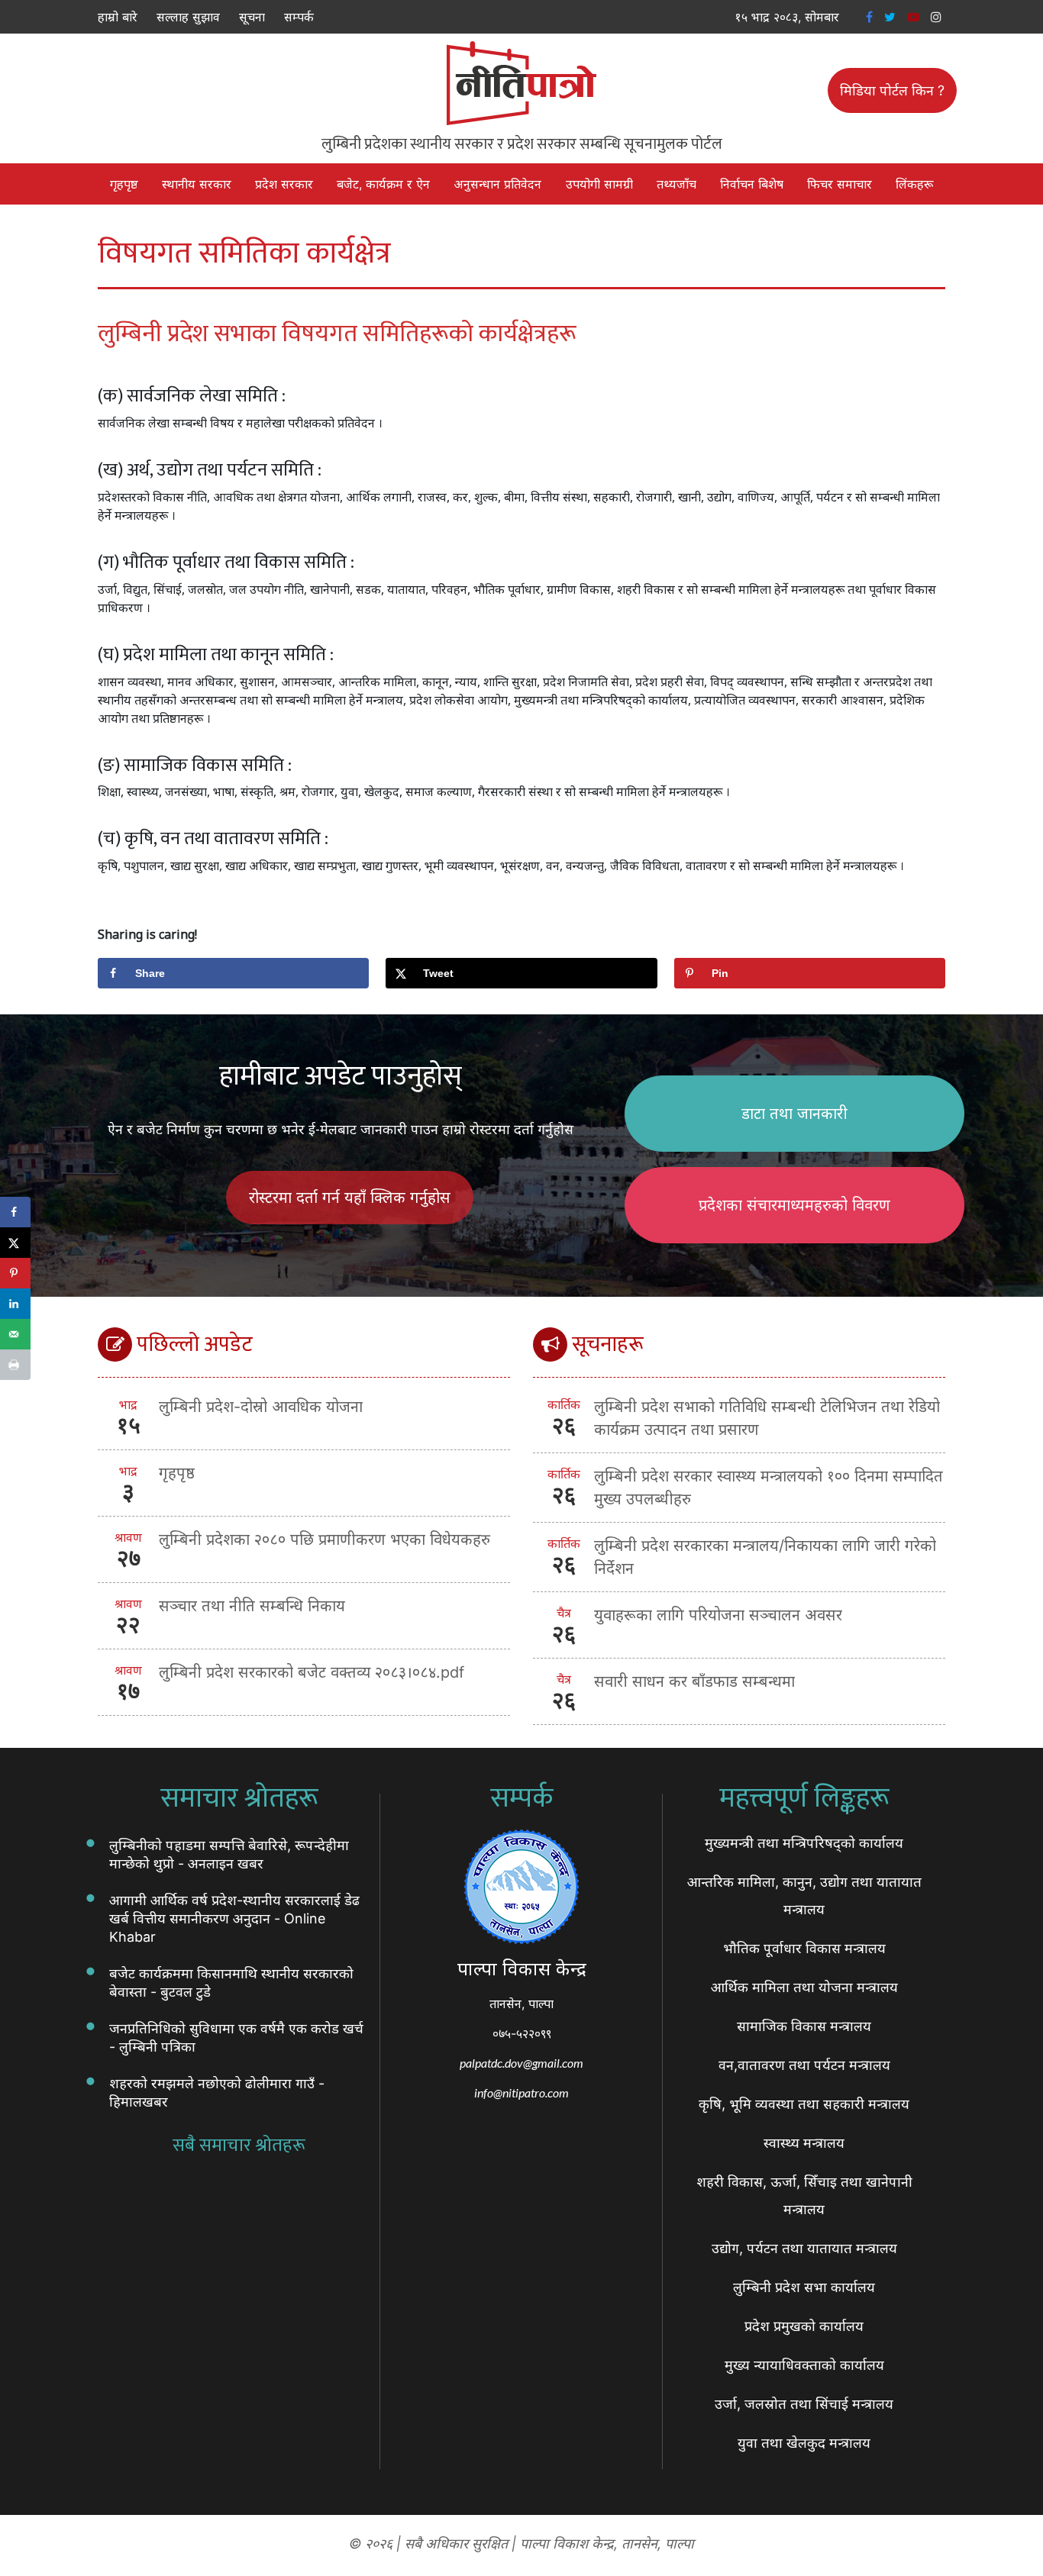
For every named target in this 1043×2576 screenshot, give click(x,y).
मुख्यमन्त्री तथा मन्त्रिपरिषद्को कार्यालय (804, 1843)
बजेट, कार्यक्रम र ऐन (383, 184)
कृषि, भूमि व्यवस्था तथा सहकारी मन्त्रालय (804, 2104)
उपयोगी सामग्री (599, 184)
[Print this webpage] (15, 1365)
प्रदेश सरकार (284, 184)
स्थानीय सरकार (197, 184)
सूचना (252, 17)
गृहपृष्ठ (124, 184)
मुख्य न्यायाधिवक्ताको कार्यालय (804, 2365)
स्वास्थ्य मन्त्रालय (804, 2143)
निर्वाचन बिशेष (752, 184)
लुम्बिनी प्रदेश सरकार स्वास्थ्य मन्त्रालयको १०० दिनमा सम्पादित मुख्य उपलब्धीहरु (769, 1488)
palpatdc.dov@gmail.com (521, 2063)
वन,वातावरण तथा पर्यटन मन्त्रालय (804, 2065)
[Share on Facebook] (15, 1212)
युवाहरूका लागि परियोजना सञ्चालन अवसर (718, 1615)
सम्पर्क (299, 17)
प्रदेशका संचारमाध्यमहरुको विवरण (794, 1205)
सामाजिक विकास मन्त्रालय (804, 2026)
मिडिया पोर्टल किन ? (892, 90)
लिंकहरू (914, 184)
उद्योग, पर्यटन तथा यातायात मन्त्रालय (804, 2248)
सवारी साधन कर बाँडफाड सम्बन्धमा (694, 1681)
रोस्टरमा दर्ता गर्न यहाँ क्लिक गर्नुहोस (350, 1198)
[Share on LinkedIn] (15, 1304)
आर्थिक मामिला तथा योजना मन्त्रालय (804, 1987)
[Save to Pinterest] (15, 1273)
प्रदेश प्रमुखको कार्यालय (804, 2326)
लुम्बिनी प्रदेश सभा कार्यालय (804, 2287)
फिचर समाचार (840, 184)
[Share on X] (15, 1243)
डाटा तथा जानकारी (794, 1114)
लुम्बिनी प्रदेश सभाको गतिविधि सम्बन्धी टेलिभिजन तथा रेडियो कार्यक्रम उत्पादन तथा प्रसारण (767, 1418)
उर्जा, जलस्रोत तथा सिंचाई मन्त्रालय (804, 2404)
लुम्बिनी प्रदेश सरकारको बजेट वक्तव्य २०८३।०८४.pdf (312, 1672)
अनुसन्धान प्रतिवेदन (497, 184)
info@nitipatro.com (521, 2092)
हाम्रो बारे (118, 17)
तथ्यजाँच (676, 184)
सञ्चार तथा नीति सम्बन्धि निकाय (252, 1606)
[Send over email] (15, 1334)
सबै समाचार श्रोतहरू (239, 2146)
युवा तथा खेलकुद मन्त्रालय (804, 2443)
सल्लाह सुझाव (188, 17)
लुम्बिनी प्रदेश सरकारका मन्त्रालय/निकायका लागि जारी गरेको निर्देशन (765, 1557)
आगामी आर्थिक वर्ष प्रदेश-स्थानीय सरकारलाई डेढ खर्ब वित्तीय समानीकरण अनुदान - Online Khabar (234, 1918)
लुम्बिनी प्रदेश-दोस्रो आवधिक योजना (261, 1407)
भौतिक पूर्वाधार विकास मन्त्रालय (804, 1948)
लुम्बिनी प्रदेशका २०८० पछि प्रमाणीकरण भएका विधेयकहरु (325, 1539)
